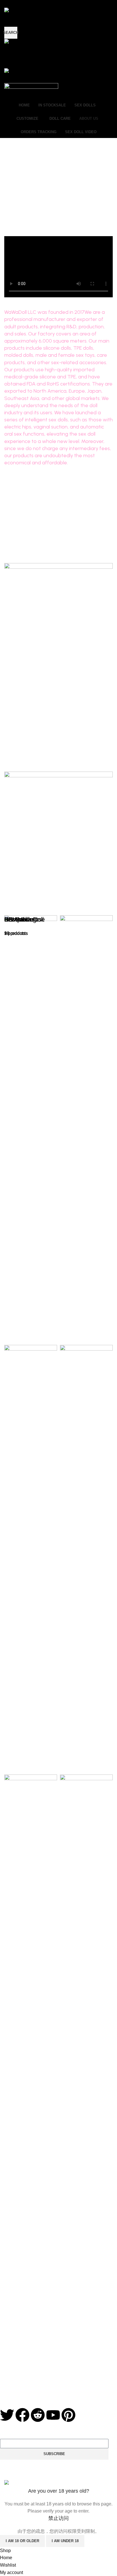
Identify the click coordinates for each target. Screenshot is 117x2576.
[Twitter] (7, 2415)
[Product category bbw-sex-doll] (58, 1558)
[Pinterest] (68, 2415)
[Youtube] (53, 2415)
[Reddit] (38, 2415)
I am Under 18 (65, 2541)
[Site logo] (16, 42)
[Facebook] (22, 2415)
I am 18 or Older (22, 2541)
